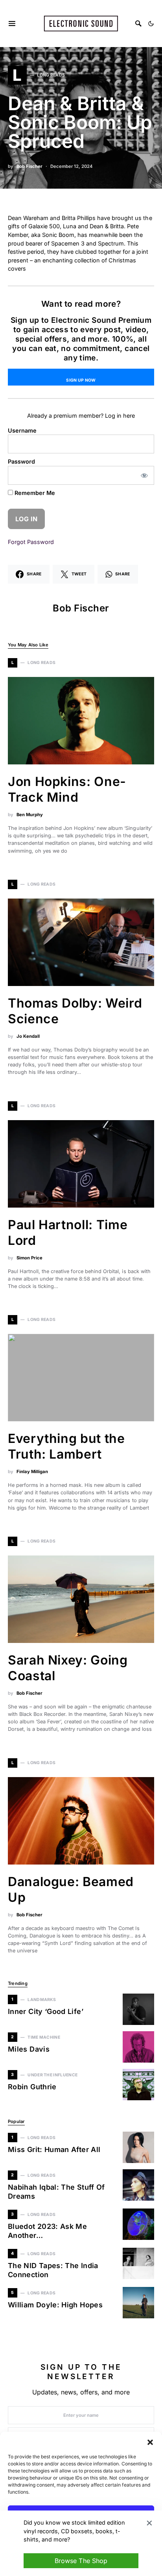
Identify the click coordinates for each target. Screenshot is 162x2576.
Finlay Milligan (32, 1472)
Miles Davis (29, 2049)
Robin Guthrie (32, 2087)
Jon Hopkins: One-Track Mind (67, 789)
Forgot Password (31, 542)
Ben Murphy (30, 815)
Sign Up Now (81, 380)
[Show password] (145, 475)
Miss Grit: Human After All (54, 2149)
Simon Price (29, 1258)
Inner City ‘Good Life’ (46, 2011)
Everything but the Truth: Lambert (66, 1446)
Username (22, 430)
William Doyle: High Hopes (55, 2305)
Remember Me (34, 493)
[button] (150, 2441)
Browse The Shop (81, 2561)
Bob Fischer (29, 166)
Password (21, 461)
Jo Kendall (28, 1036)
